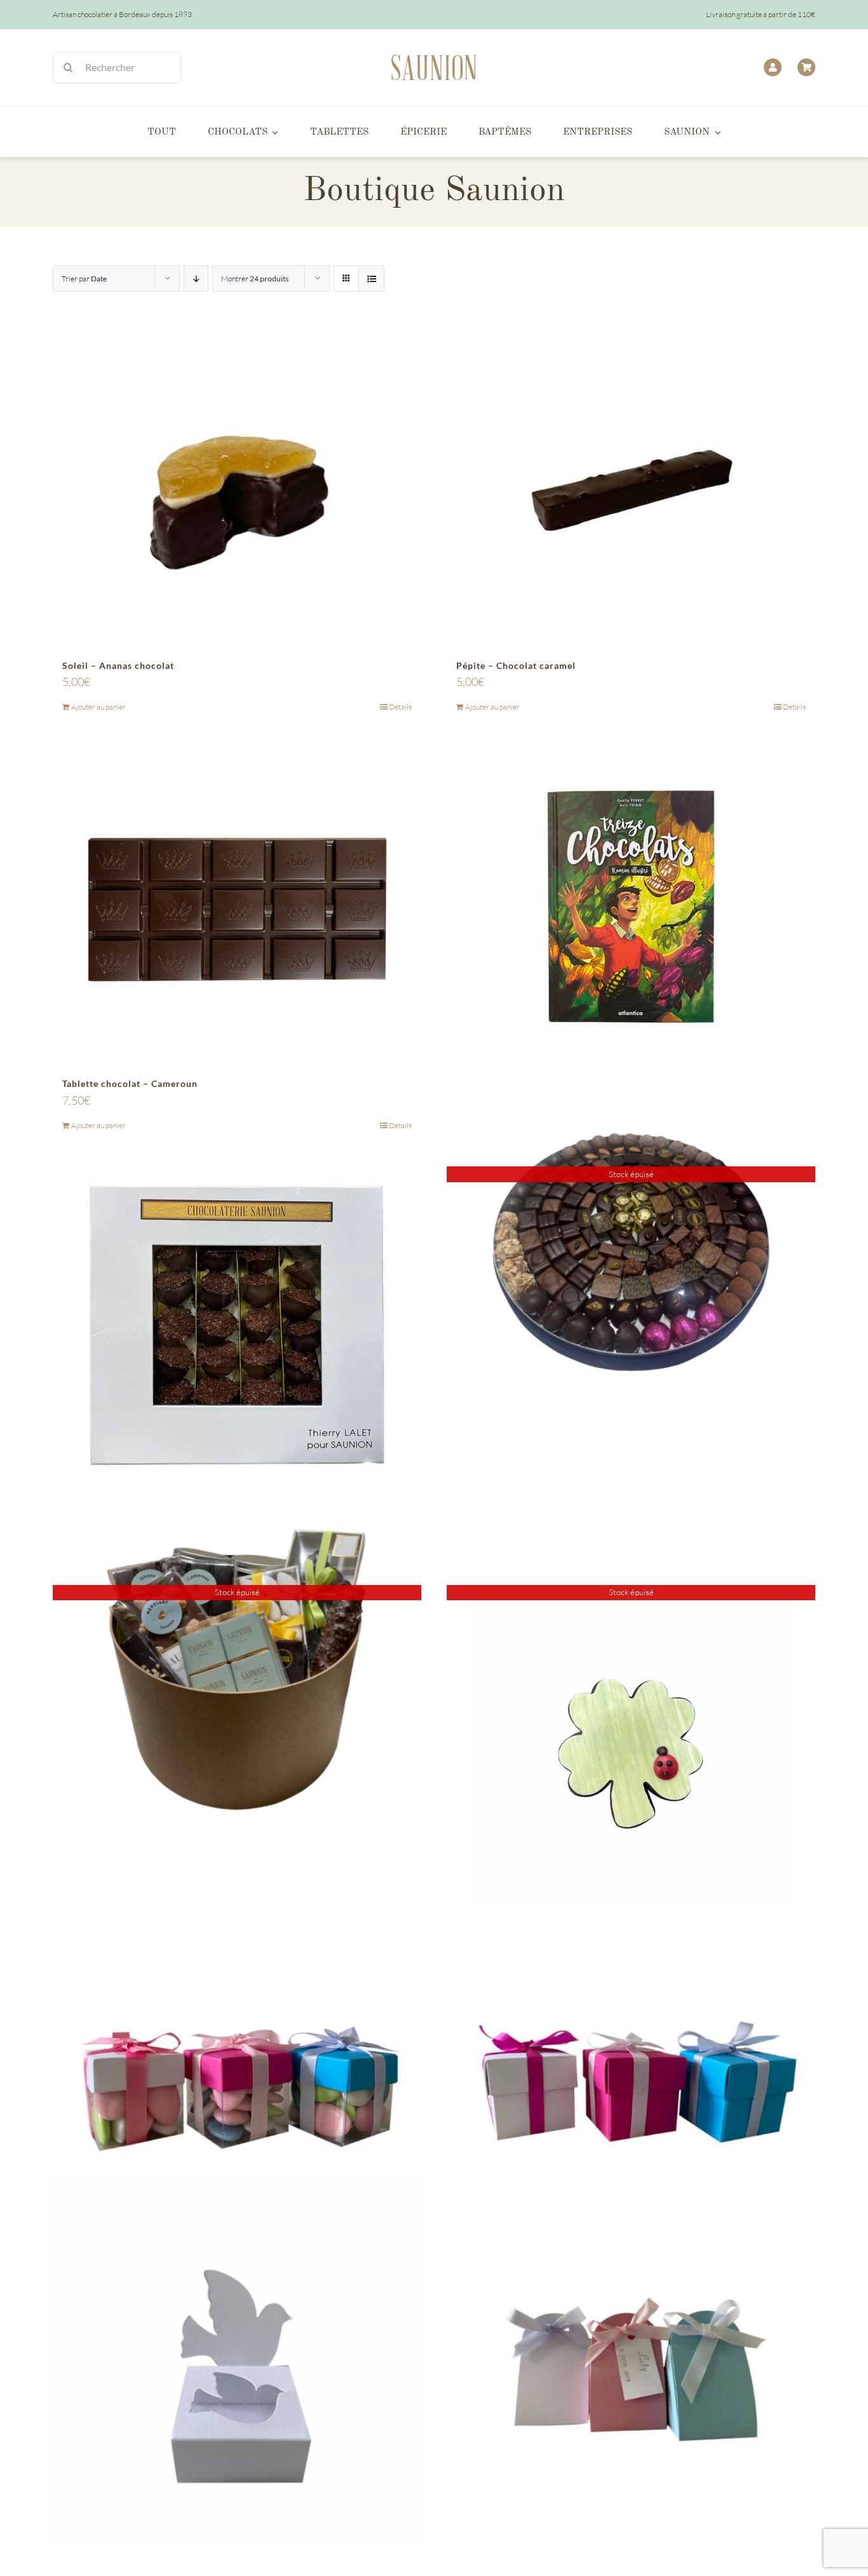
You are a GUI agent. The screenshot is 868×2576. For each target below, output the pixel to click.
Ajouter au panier (98, 707)
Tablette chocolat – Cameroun (130, 1083)
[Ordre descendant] (196, 279)
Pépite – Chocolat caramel (516, 665)
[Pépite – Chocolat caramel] (631, 489)
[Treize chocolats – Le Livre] (631, 907)
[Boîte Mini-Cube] (237, 2089)
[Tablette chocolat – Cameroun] (237, 907)
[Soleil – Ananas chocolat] (237, 489)
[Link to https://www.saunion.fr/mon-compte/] (773, 67)
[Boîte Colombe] (237, 2361)
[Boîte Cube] (631, 2089)
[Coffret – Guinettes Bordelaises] (237, 1325)
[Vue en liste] (371, 279)
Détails (400, 707)
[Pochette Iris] (631, 2361)
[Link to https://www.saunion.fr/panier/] (806, 67)
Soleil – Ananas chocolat (118, 665)
